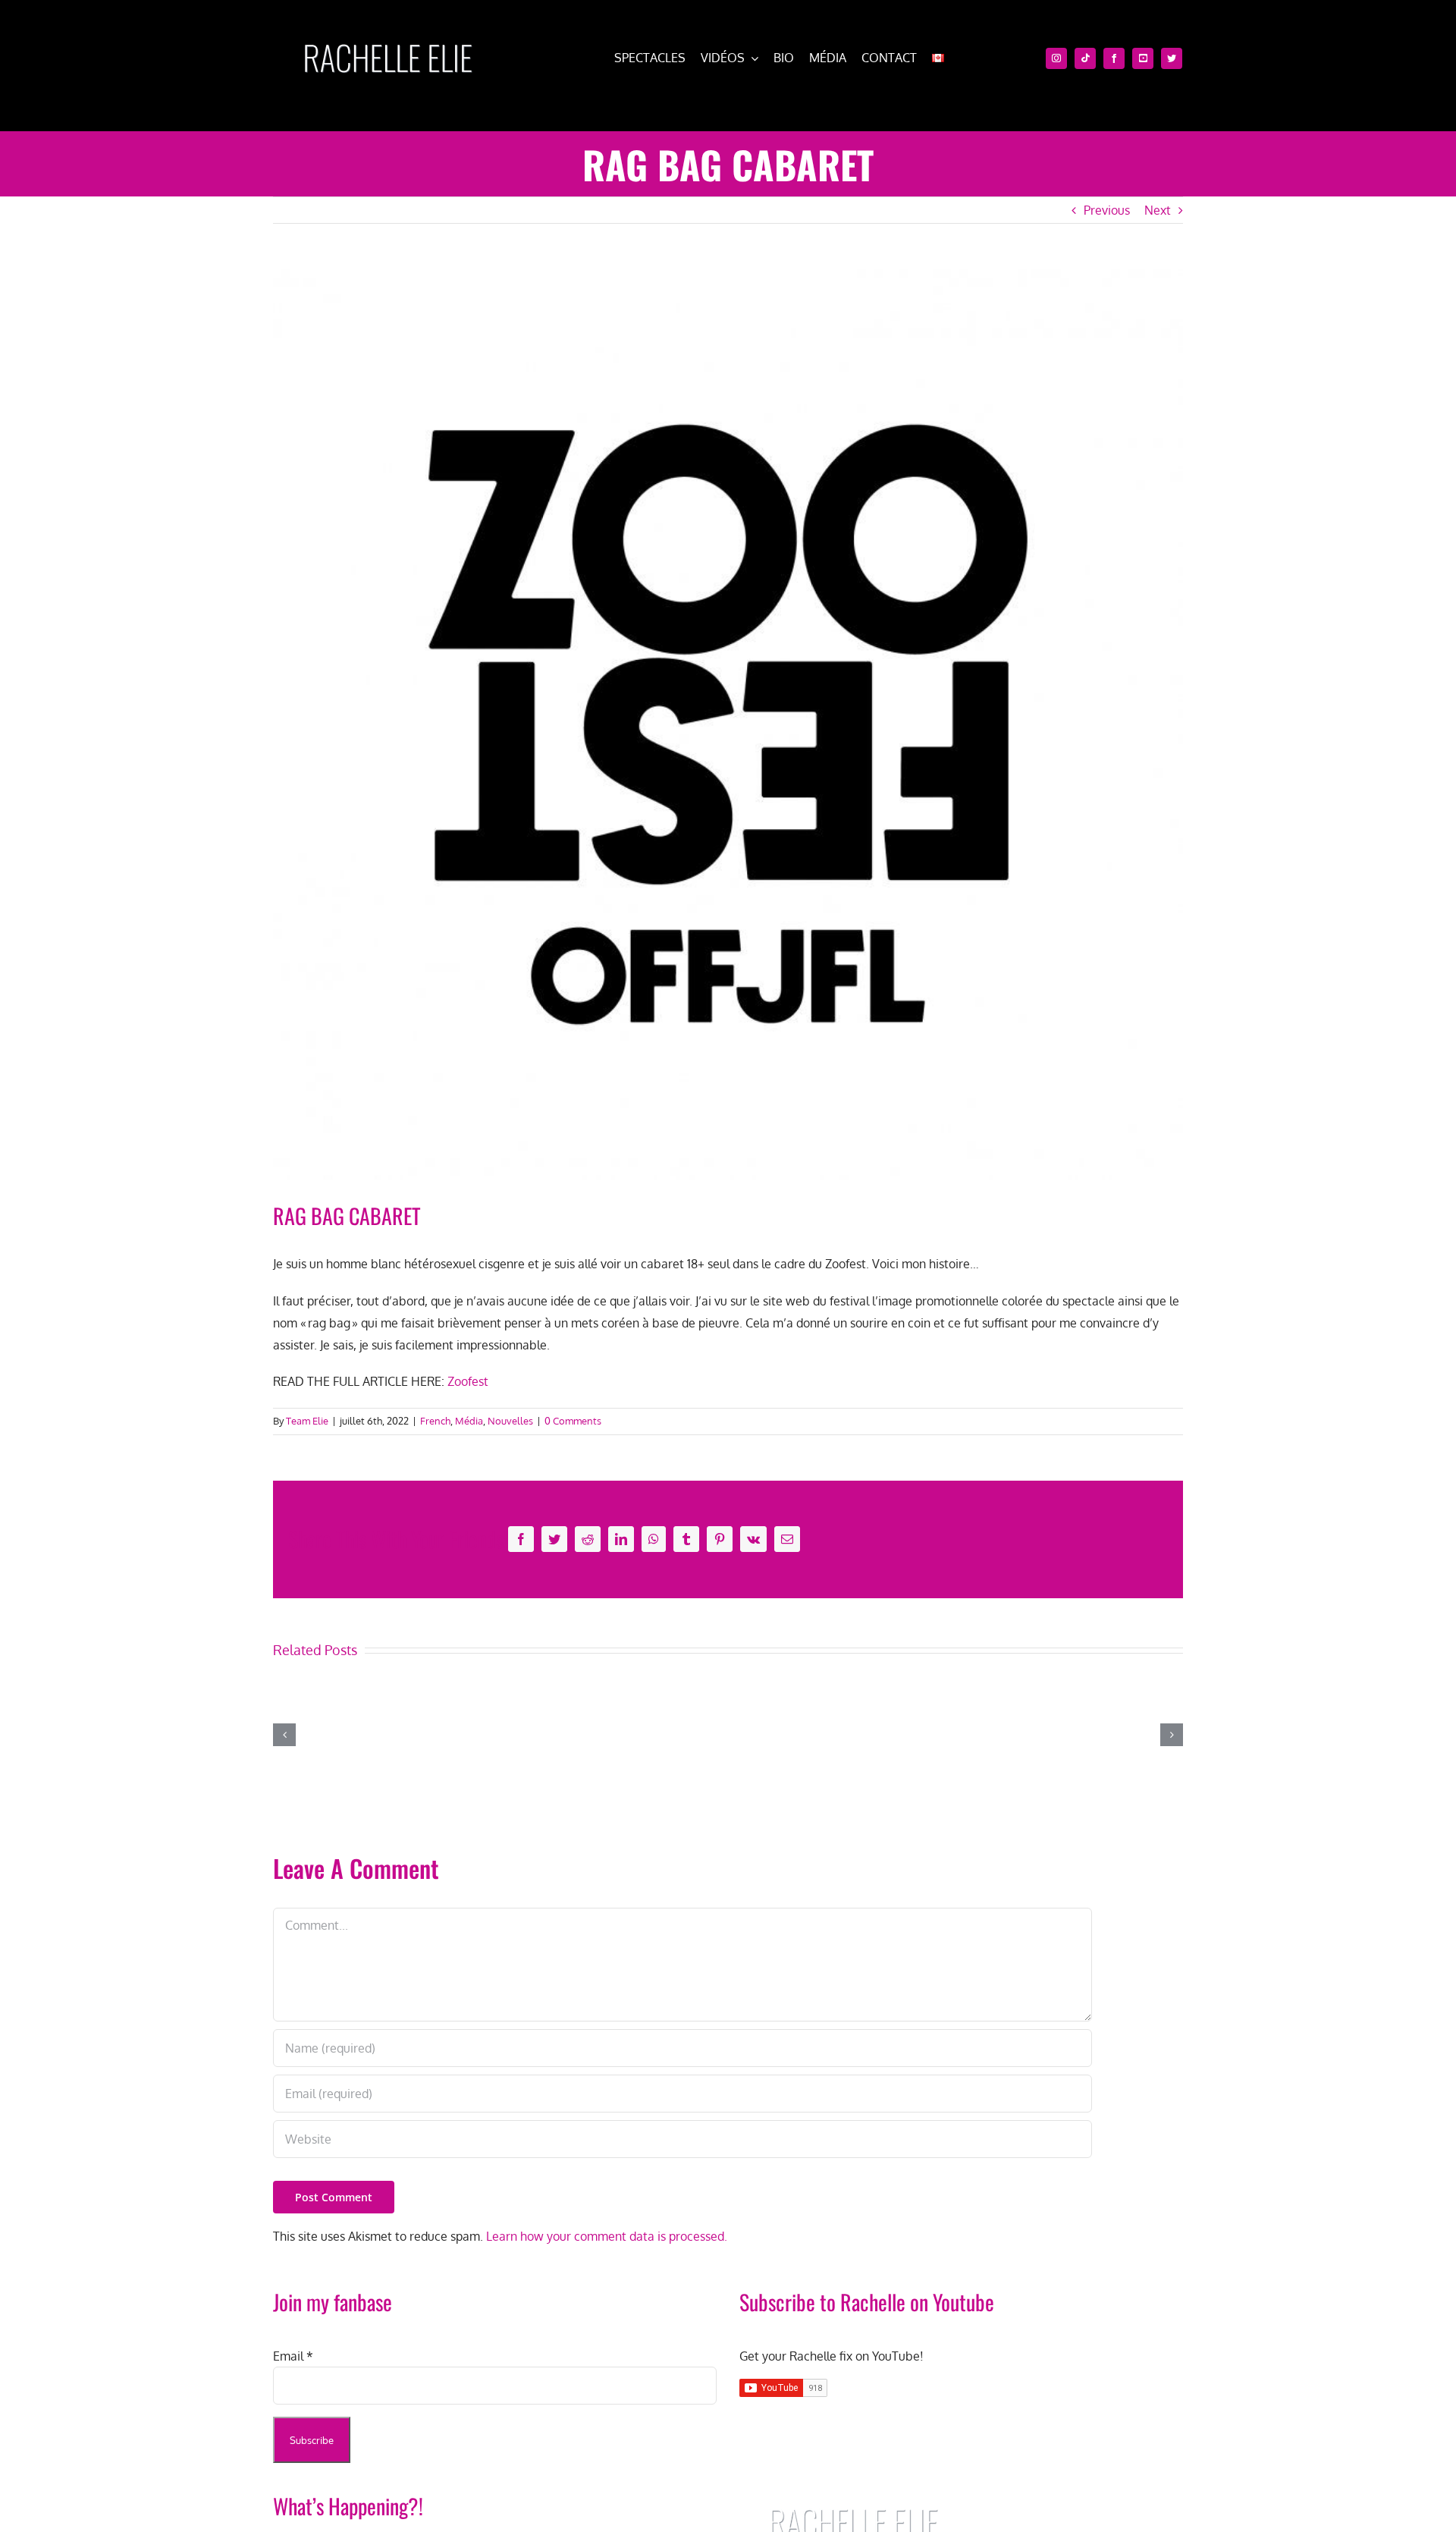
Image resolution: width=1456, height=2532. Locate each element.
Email (293, 2356)
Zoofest (468, 1381)
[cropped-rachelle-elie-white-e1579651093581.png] (388, 36)
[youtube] (1143, 58)
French (435, 1421)
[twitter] (1172, 58)
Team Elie (307, 1421)
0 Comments (573, 1421)
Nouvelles (510, 1421)
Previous (1107, 210)
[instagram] (1056, 58)
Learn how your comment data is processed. (607, 2236)
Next (1158, 210)
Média (469, 1421)
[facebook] (1114, 58)
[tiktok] (1085, 58)
